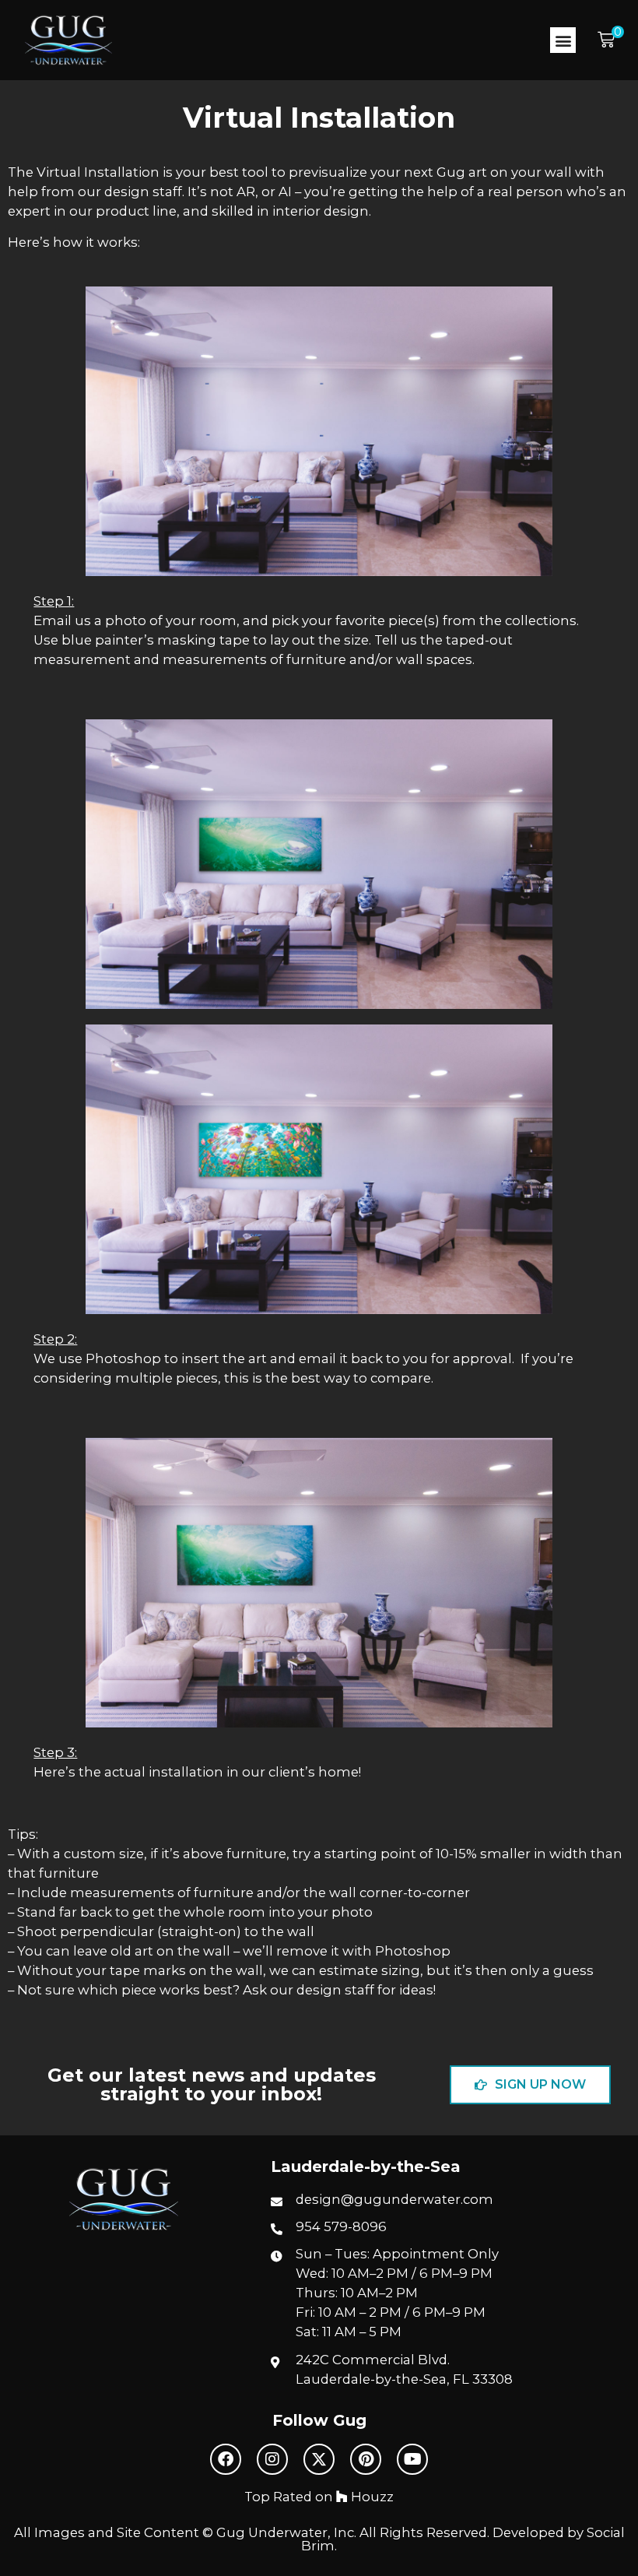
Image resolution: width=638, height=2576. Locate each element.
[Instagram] (272, 2459)
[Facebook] (226, 2459)
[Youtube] (412, 2459)
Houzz (371, 2497)
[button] (563, 40)
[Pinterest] (366, 2459)
